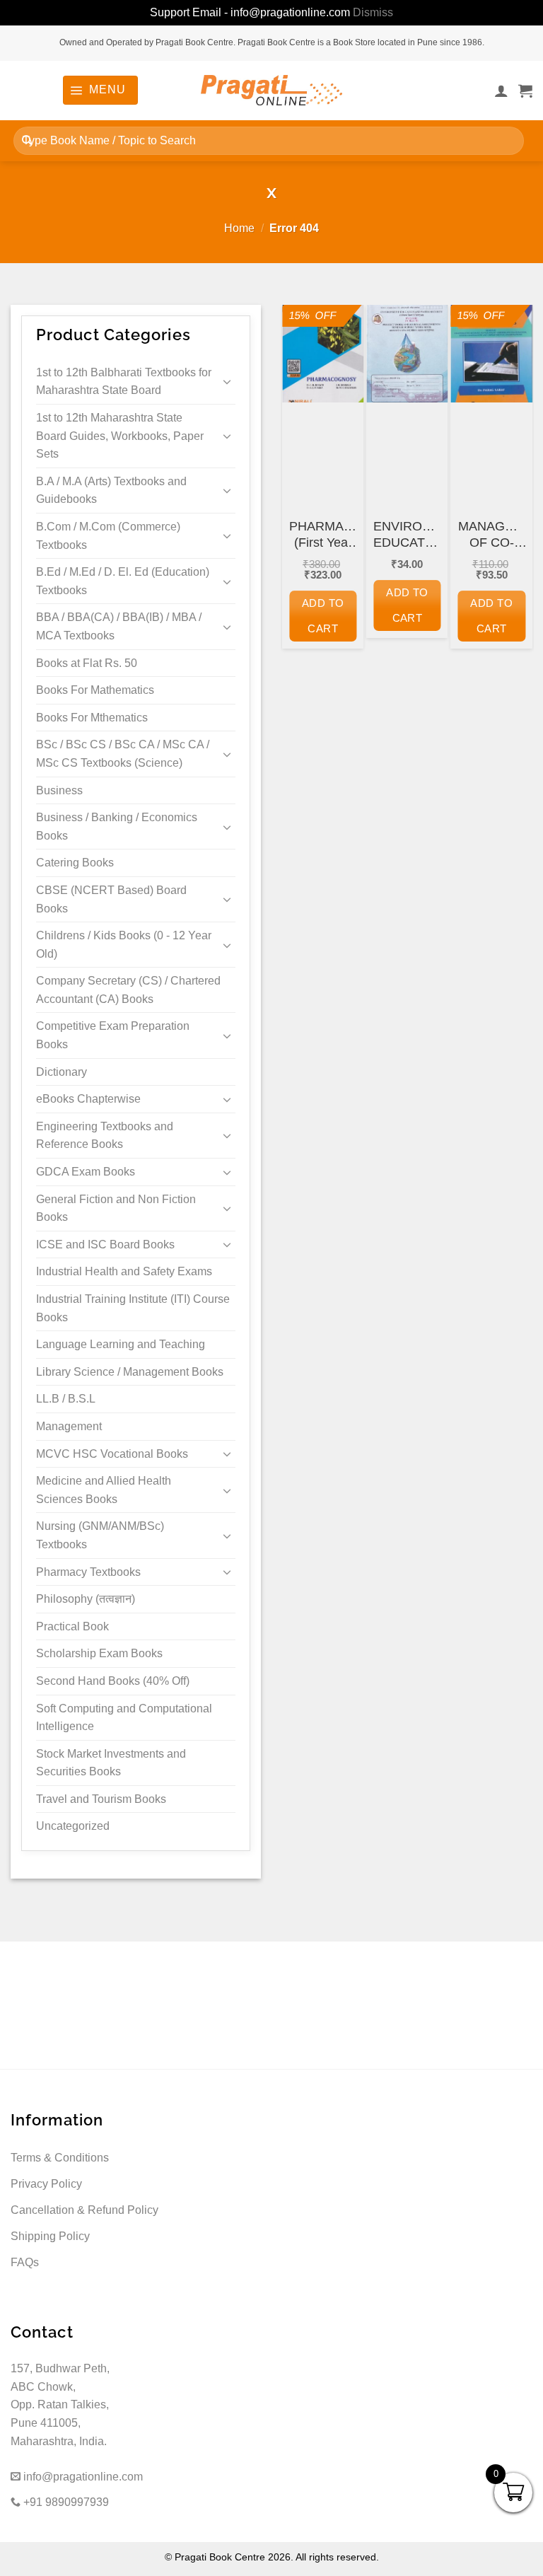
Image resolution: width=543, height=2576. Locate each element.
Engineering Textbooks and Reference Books (105, 1136)
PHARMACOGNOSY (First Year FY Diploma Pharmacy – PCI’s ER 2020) (323, 535)
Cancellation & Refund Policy (84, 2210)
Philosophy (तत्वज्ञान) (86, 1599)
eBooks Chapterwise (88, 1099)
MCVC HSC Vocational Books (112, 1454)
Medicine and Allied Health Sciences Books (104, 1490)
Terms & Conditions (60, 2158)
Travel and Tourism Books (101, 1799)
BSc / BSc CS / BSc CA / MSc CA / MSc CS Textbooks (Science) (123, 754)
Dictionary (62, 1072)
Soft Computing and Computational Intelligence (124, 1718)
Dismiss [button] (373, 12)
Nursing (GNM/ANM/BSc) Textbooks (100, 1535)
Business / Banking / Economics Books (117, 826)
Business (59, 790)
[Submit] (27, 140)
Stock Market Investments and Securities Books (111, 1763)
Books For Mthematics (92, 718)
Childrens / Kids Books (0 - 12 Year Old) (124, 945)
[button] (100, 90)
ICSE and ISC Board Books (105, 1245)
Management (69, 1426)
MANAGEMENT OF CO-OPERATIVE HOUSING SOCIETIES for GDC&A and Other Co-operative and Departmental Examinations (492, 535)
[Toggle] (227, 381)
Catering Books (75, 863)
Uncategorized (73, 1826)
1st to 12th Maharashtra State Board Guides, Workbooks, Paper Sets (120, 436)
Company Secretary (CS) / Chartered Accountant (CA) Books (128, 990)
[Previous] (303, 495)
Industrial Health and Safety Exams (124, 1271)
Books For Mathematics (95, 690)
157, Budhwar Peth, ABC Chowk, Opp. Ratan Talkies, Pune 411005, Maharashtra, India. (60, 2404)
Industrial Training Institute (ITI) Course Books (133, 1308)
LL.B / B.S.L (66, 1399)
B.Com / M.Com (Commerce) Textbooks (108, 536)
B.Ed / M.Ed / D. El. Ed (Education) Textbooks (123, 581)
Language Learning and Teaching (121, 1344)
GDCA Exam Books (86, 1172)
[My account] (501, 91)
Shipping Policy (50, 2236)
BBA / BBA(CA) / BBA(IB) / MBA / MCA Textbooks (119, 626)
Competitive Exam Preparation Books (113, 1035)
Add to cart (323, 616)
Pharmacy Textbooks (88, 1572)
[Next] (512, 495)
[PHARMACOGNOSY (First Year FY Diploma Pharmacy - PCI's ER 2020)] (323, 354)
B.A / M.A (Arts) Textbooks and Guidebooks (111, 491)
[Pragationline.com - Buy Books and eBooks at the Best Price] (271, 90)
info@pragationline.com (82, 2477)
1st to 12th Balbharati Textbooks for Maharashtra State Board (124, 382)
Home (239, 228)
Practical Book (72, 1626)
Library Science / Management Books (130, 1372)
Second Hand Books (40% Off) (113, 1681)
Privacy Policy (46, 2184)
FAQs (25, 2262)
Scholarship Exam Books (99, 1653)
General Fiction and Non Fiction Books (116, 1208)
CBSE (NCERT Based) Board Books (111, 899)
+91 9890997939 (65, 2502)
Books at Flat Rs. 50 (87, 663)
